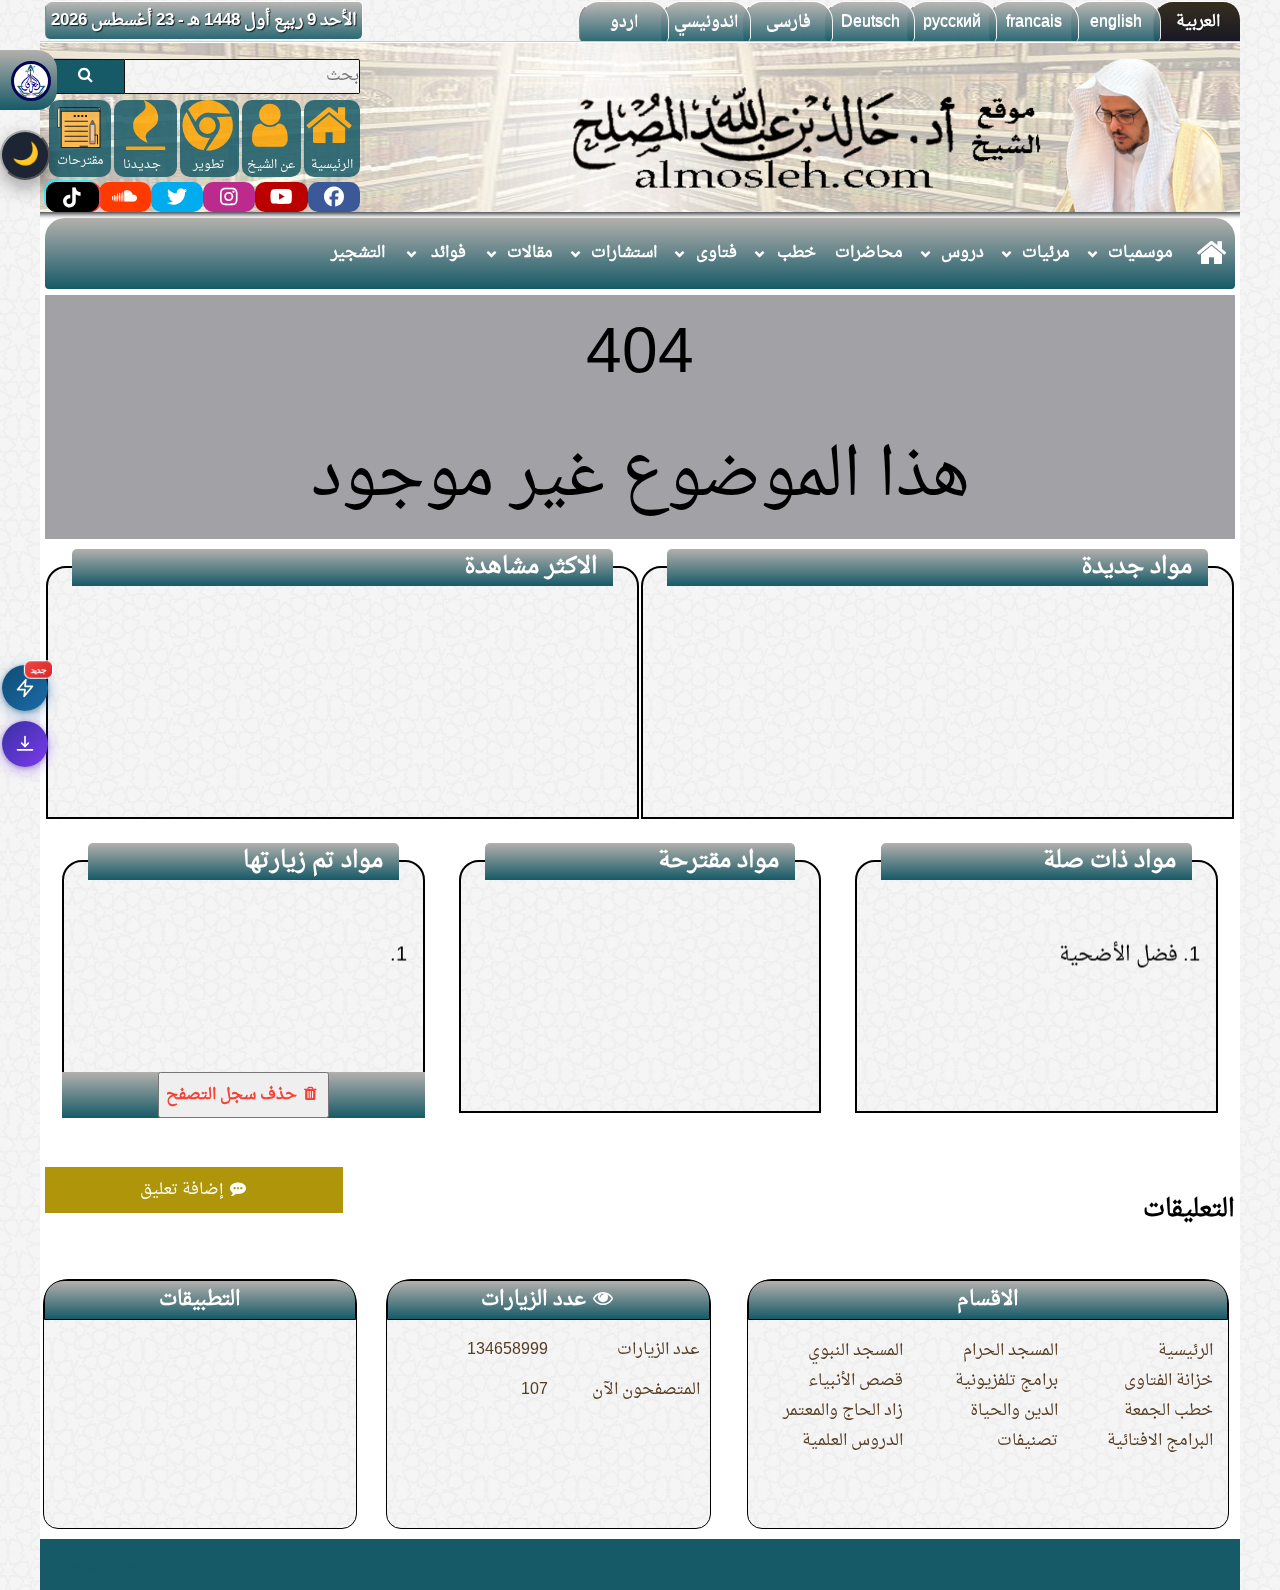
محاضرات (869, 253)
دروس (962, 253)
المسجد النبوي (855, 1351)
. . (52, 1564)
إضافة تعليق (184, 1190)
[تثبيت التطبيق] (25, 744)
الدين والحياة (1014, 1411)
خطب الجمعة (1168, 1411)
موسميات (1140, 253)
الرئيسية (1185, 1351)
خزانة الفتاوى (1168, 1381)
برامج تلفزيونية (1006, 1381)
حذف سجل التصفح (233, 1095)
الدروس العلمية (852, 1441)
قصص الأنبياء (855, 1381)
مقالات (530, 253)
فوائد (448, 253)
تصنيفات (1027, 1441)
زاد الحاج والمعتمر (843, 1411)
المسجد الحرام (1010, 1351)
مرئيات (1046, 253)
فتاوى (716, 253)
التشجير (358, 253)
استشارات (624, 253)
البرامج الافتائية (1160, 1441)
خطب (796, 253)
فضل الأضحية (1118, 905)
